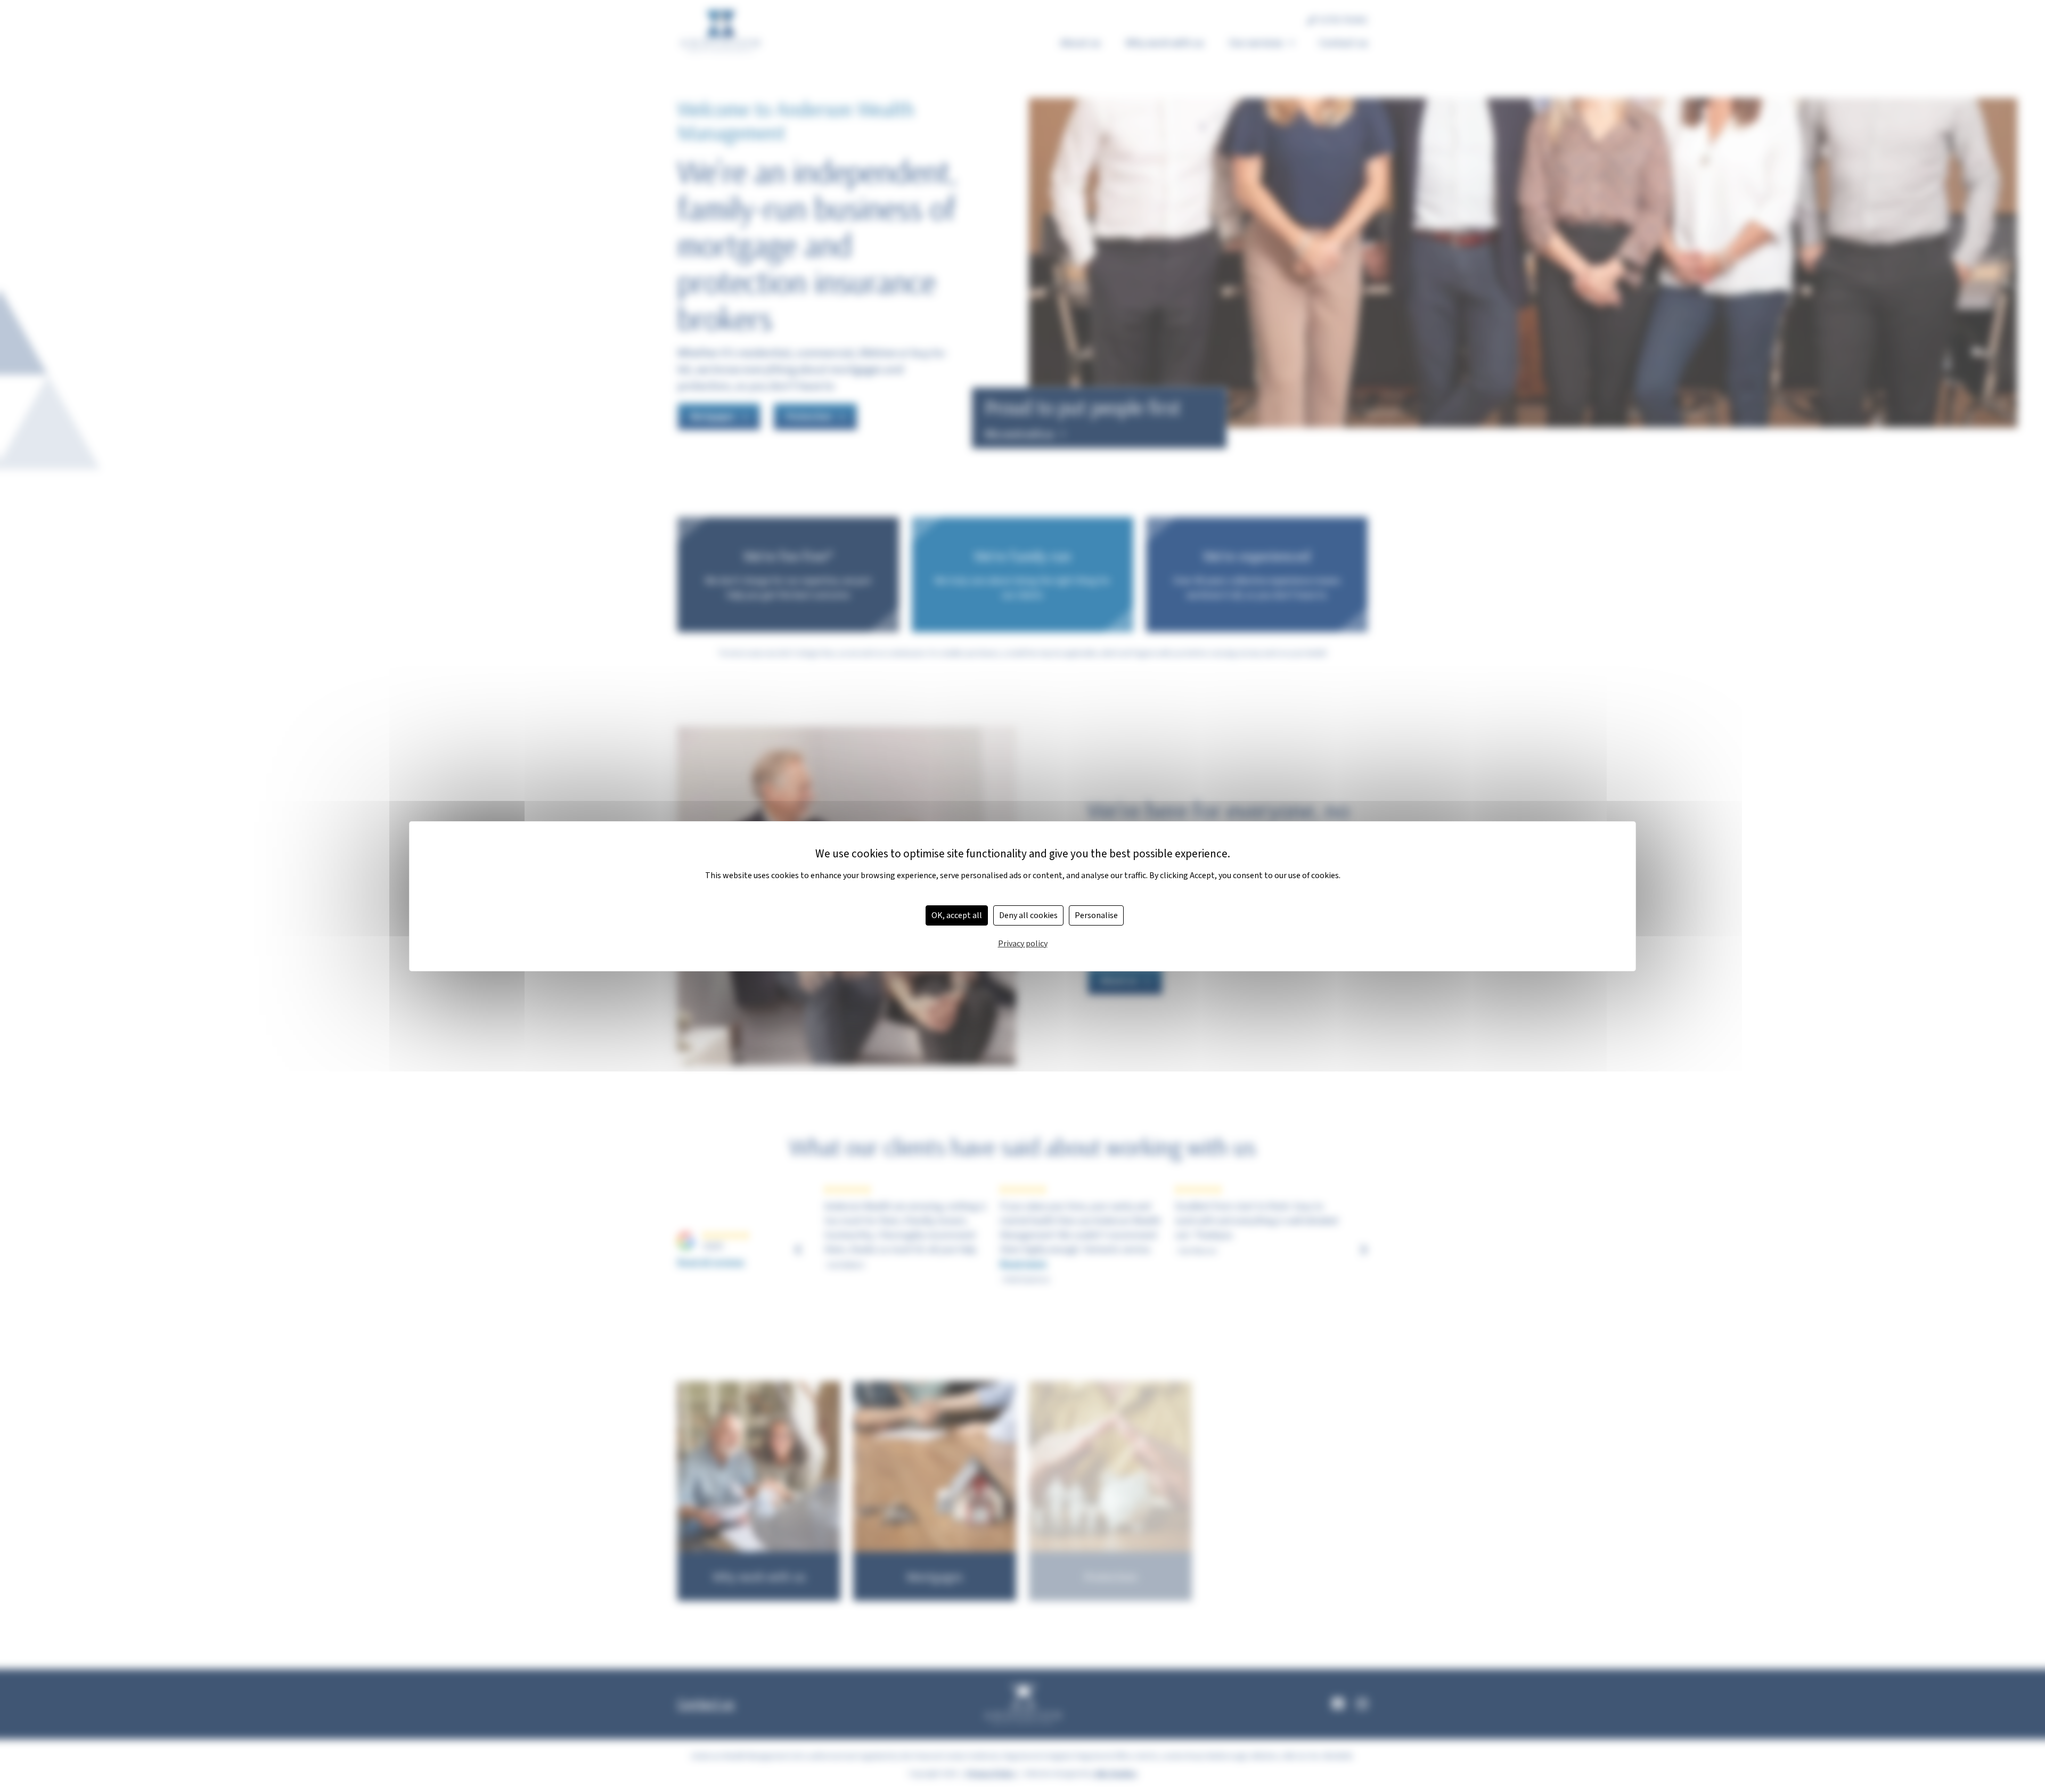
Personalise (1096, 915)
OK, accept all (957, 915)
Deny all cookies (1028, 915)
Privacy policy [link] (1023, 944)
